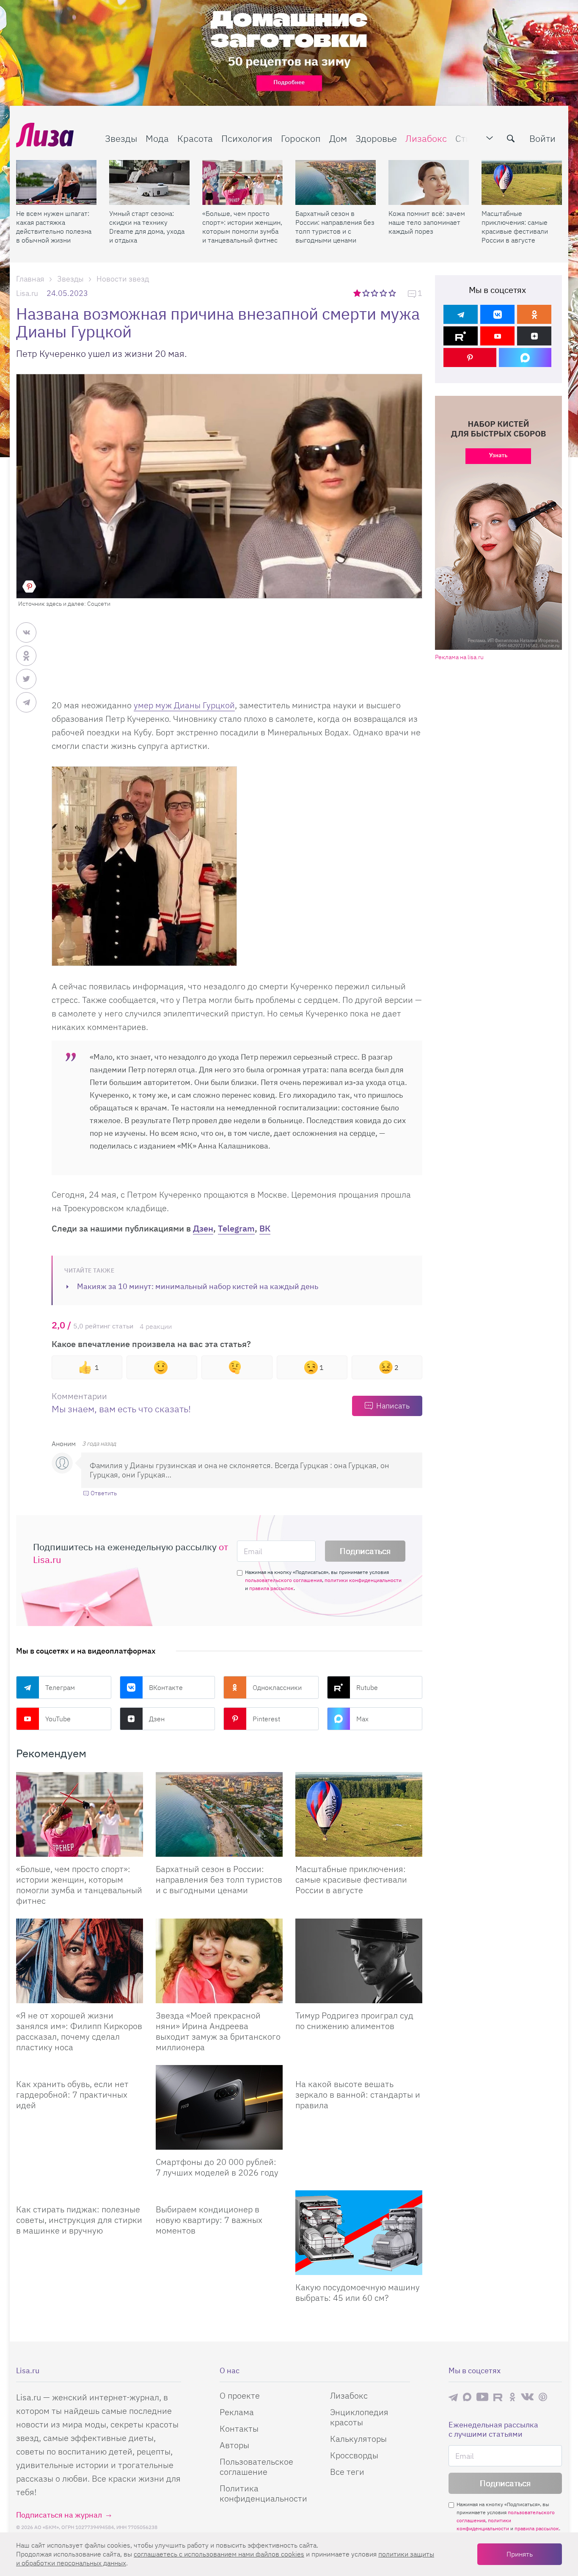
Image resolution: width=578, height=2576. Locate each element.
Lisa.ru (27, 293)
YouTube (58, 1719)
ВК (265, 1228)
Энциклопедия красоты (359, 2417)
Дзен (203, 1228)
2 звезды (367, 293)
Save (29, 586)
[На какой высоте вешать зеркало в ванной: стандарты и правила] (359, 2068)
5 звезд (393, 293)
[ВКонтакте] (497, 314)
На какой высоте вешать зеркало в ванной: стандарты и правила (358, 2094)
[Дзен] (534, 336)
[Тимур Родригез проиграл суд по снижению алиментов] (359, 1961)
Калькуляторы (358, 2439)
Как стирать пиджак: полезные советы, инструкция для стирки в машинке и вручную (79, 2220)
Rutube (367, 1687)
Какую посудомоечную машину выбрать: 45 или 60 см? (358, 2292)
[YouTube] (497, 336)
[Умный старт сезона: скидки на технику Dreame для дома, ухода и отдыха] (149, 182)
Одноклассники (277, 1687)
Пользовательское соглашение (256, 2467)
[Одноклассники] (534, 314)
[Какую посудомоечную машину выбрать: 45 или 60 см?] (359, 2233)
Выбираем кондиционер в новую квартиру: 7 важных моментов (209, 2220)
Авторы (234, 2445)
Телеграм (60, 1687)
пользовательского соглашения (283, 1580)
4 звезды (384, 293)
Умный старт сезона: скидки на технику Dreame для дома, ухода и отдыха (147, 227)
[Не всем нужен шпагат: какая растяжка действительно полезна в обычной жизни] (56, 182)
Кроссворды (354, 2455)
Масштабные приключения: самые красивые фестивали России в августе (515, 227)
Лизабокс (426, 138)
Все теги (347, 2472)
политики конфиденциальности (363, 1580)
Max (362, 1719)
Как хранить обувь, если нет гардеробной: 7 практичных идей (72, 2094)
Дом (338, 138)
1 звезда (358, 293)
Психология (247, 138)
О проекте (240, 2395)
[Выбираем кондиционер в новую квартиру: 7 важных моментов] (219, 2194)
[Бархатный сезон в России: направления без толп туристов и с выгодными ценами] (336, 182)
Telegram (236, 1228)
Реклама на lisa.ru (459, 657)
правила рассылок (271, 1588)
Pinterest (266, 1719)
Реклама (237, 2412)
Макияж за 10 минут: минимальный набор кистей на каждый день (198, 1286)
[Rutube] (461, 336)
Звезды (121, 138)
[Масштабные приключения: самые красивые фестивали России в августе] (522, 182)
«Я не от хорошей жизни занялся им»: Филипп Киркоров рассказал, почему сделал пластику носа (79, 2031)
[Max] (525, 358)
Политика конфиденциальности (263, 2493)
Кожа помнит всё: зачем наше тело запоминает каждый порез (427, 222)
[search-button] (511, 138)
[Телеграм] (461, 314)
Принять (520, 2554)
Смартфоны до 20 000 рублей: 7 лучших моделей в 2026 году (217, 2167)
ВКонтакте (166, 1687)
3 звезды (376, 293)
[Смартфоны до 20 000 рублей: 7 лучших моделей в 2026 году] (219, 2107)
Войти (542, 138)
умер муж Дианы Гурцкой (184, 705)
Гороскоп (301, 138)
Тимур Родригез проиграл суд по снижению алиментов (354, 2021)
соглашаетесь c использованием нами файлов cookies (219, 2554)
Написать (393, 1406)
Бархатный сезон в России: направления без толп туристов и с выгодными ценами (335, 227)
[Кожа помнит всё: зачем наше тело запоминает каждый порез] (429, 182)
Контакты (239, 2428)
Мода (157, 138)
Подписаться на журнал (59, 2515)
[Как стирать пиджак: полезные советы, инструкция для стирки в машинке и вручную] (80, 2194)
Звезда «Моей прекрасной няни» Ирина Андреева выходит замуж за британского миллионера (218, 2031)
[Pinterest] (470, 358)
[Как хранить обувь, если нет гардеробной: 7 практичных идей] (80, 2068)
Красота (195, 138)
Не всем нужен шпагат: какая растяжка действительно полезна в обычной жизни (54, 227)
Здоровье (376, 138)
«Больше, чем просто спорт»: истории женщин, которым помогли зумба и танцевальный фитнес (242, 227)
